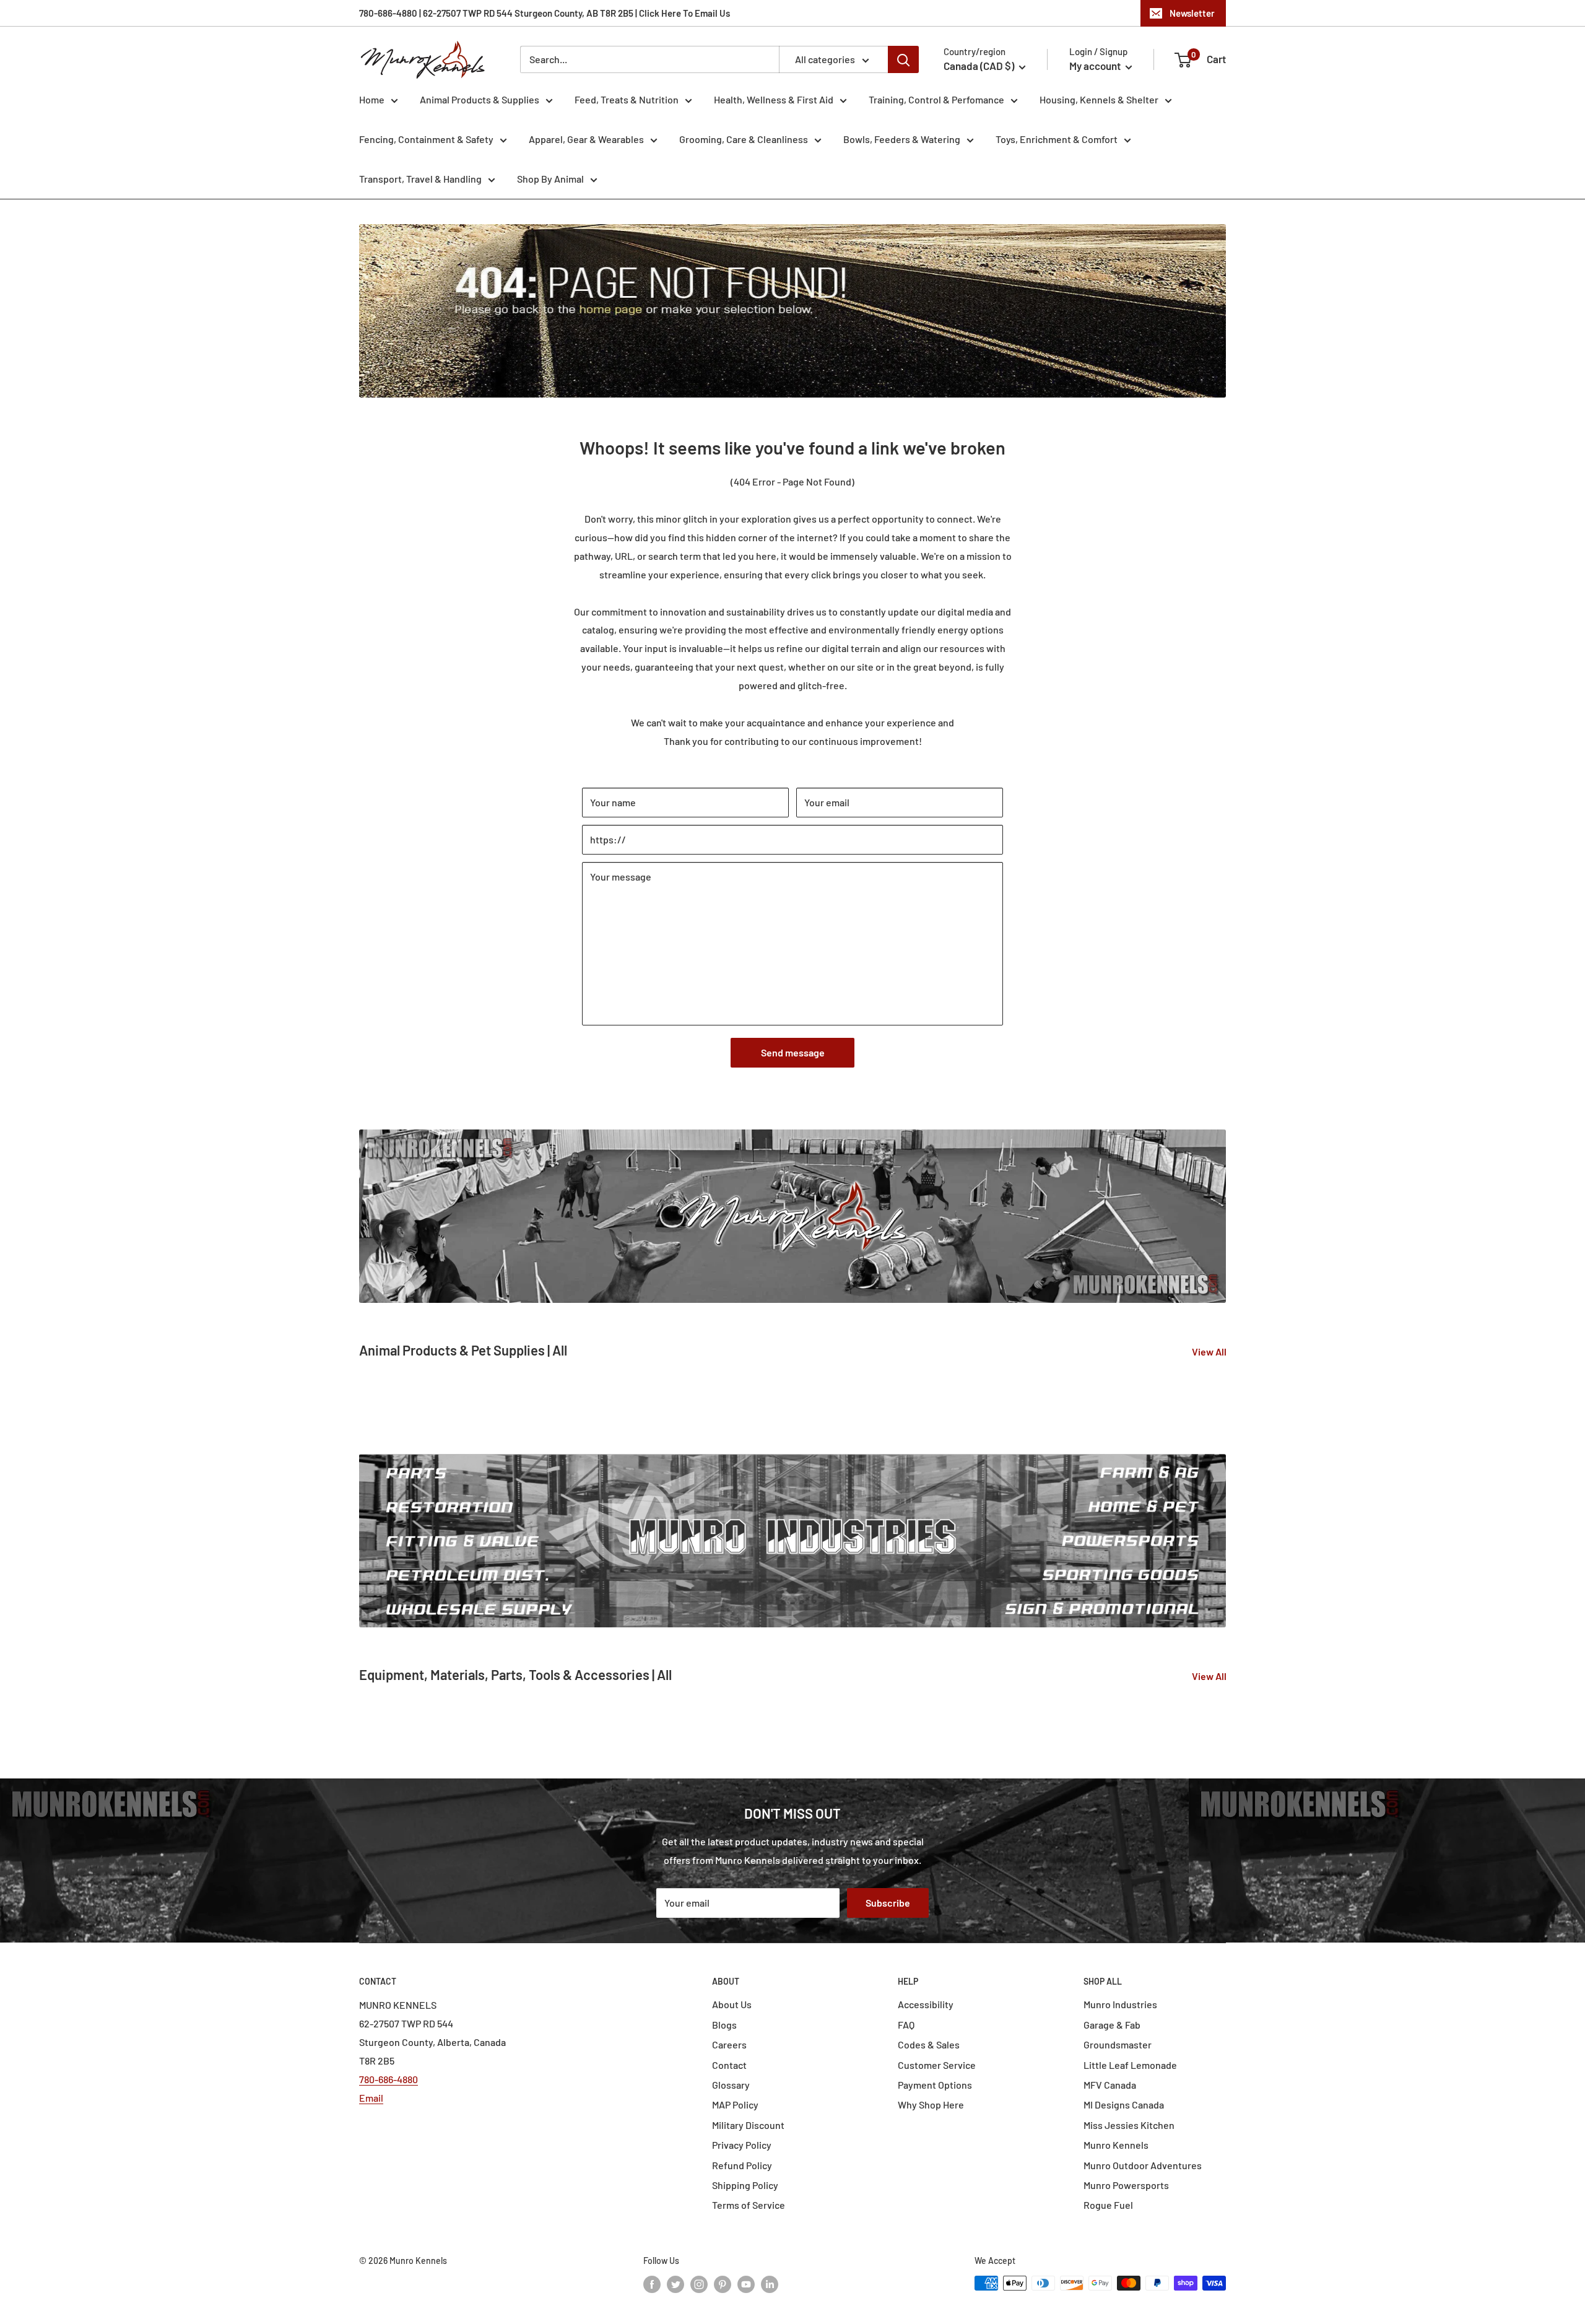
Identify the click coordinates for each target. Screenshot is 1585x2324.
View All (1210, 1351)
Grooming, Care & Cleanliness (744, 139)
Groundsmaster (1118, 2044)
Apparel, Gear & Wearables (586, 139)
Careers (729, 2044)
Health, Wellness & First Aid (774, 99)
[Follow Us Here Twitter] (675, 2284)
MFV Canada (1110, 2085)
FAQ (906, 2025)
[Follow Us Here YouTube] (746, 2284)
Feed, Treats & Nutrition (627, 99)
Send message (793, 1052)
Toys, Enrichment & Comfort (1057, 139)
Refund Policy (742, 2165)
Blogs (724, 2025)
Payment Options (935, 2085)
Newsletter (1192, 13)
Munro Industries (1120, 2004)
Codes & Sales (929, 2044)
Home (372, 99)
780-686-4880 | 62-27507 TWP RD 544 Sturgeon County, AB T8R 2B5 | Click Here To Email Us (545, 13)
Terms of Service (749, 2205)
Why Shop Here (931, 2104)
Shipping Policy (745, 2185)
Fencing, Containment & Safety (426, 139)
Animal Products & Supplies (480, 99)
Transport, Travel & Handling (420, 179)
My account (1096, 66)
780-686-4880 (389, 2079)
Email (371, 2098)
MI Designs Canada (1124, 2104)
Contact (729, 2065)
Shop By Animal (550, 179)
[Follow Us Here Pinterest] (723, 2284)
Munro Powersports (1126, 2185)
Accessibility (926, 2004)
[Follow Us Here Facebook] (652, 2284)
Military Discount (748, 2125)
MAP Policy (735, 2104)
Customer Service (937, 2065)
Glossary (731, 2085)
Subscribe (888, 1903)
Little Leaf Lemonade (1130, 2065)
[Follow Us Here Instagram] (699, 2284)
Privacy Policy (742, 2145)
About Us (732, 2004)
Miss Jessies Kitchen (1129, 2125)
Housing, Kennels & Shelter (1099, 99)
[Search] (903, 59)
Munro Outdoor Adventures (1143, 2165)
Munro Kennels (1116, 2145)
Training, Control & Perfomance (936, 99)
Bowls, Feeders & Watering (902, 139)
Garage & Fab (1112, 2025)
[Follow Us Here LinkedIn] (770, 2284)
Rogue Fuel (1108, 2205)
